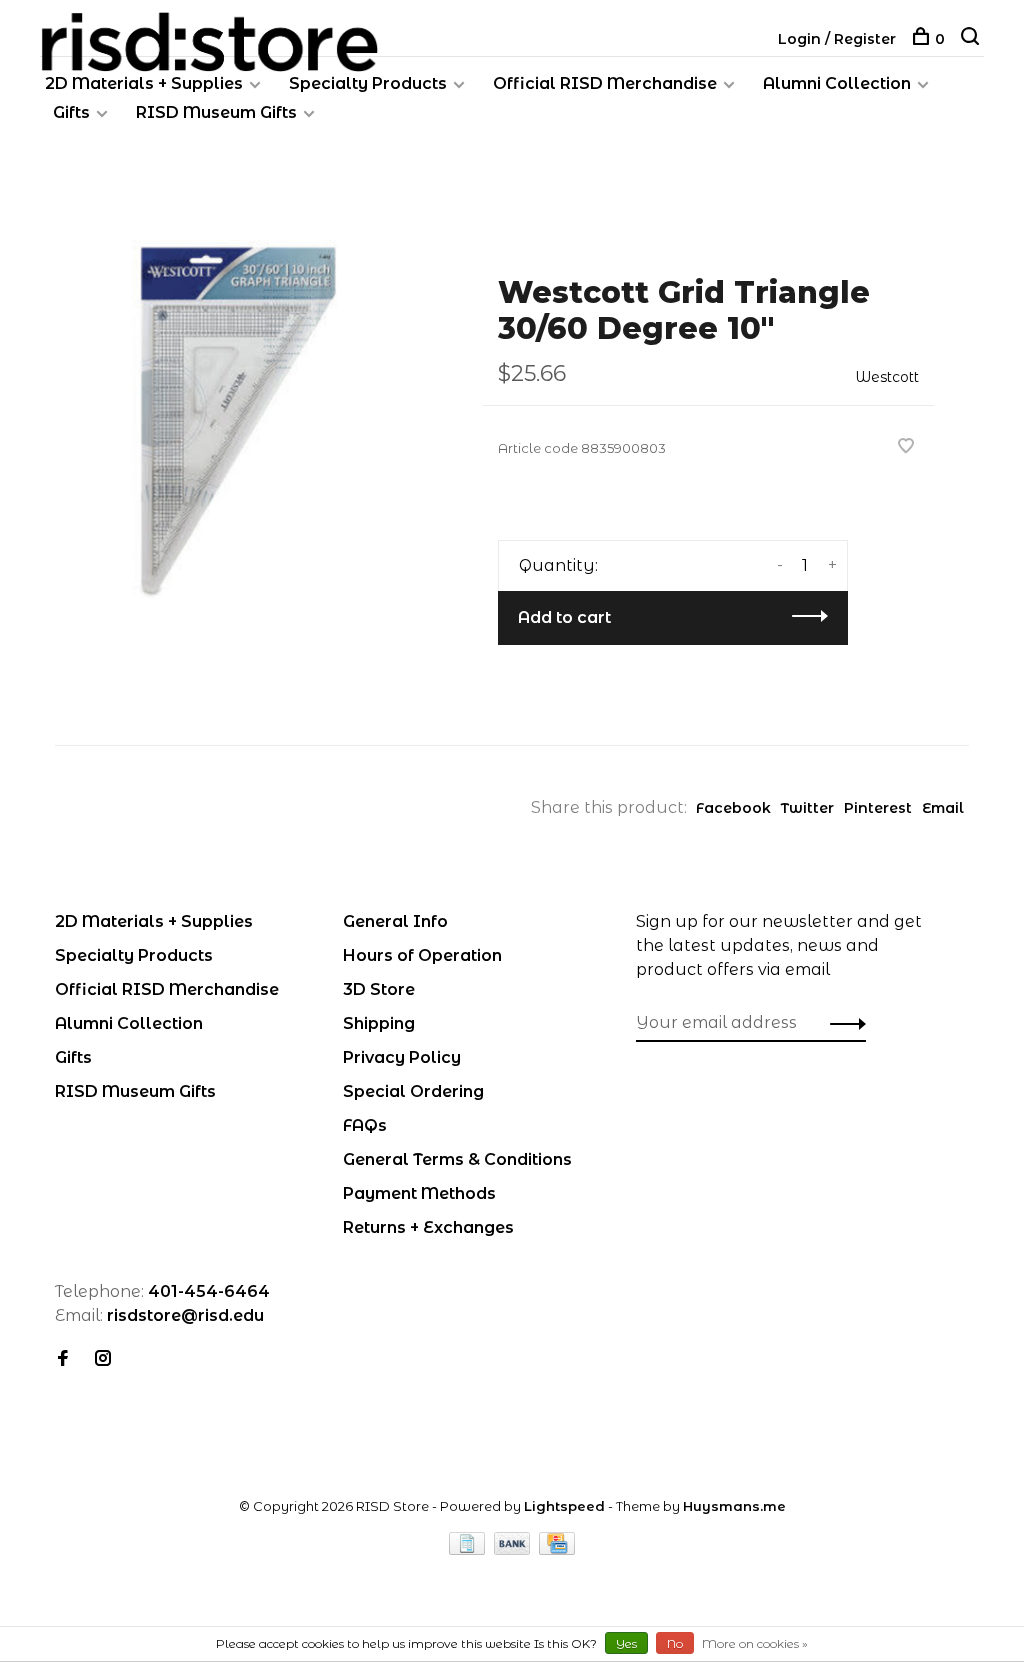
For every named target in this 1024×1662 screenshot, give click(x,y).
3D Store (379, 989)
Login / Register (837, 39)
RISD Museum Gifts (216, 112)
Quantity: (558, 565)
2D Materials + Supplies (144, 83)
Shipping (379, 1023)
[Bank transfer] (514, 1549)
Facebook (733, 808)
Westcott (887, 377)
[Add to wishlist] (906, 447)
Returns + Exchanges (428, 1227)
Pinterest (878, 808)
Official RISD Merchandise (605, 83)
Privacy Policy (402, 1057)
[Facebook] (63, 1359)
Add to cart (564, 617)
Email (943, 808)
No (675, 1643)
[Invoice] (469, 1549)
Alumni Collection (837, 83)
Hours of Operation (422, 955)
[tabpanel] (237, 422)
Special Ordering (413, 1091)
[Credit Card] (557, 1549)
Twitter (807, 808)
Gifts (71, 112)
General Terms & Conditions (457, 1159)
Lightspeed (564, 1506)
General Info (395, 921)
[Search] (972, 39)
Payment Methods (419, 1193)
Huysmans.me (734, 1506)
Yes (626, 1643)
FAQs (365, 1125)
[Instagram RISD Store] (103, 1359)
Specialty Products (368, 83)
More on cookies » (755, 1643)
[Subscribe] (842, 1023)
